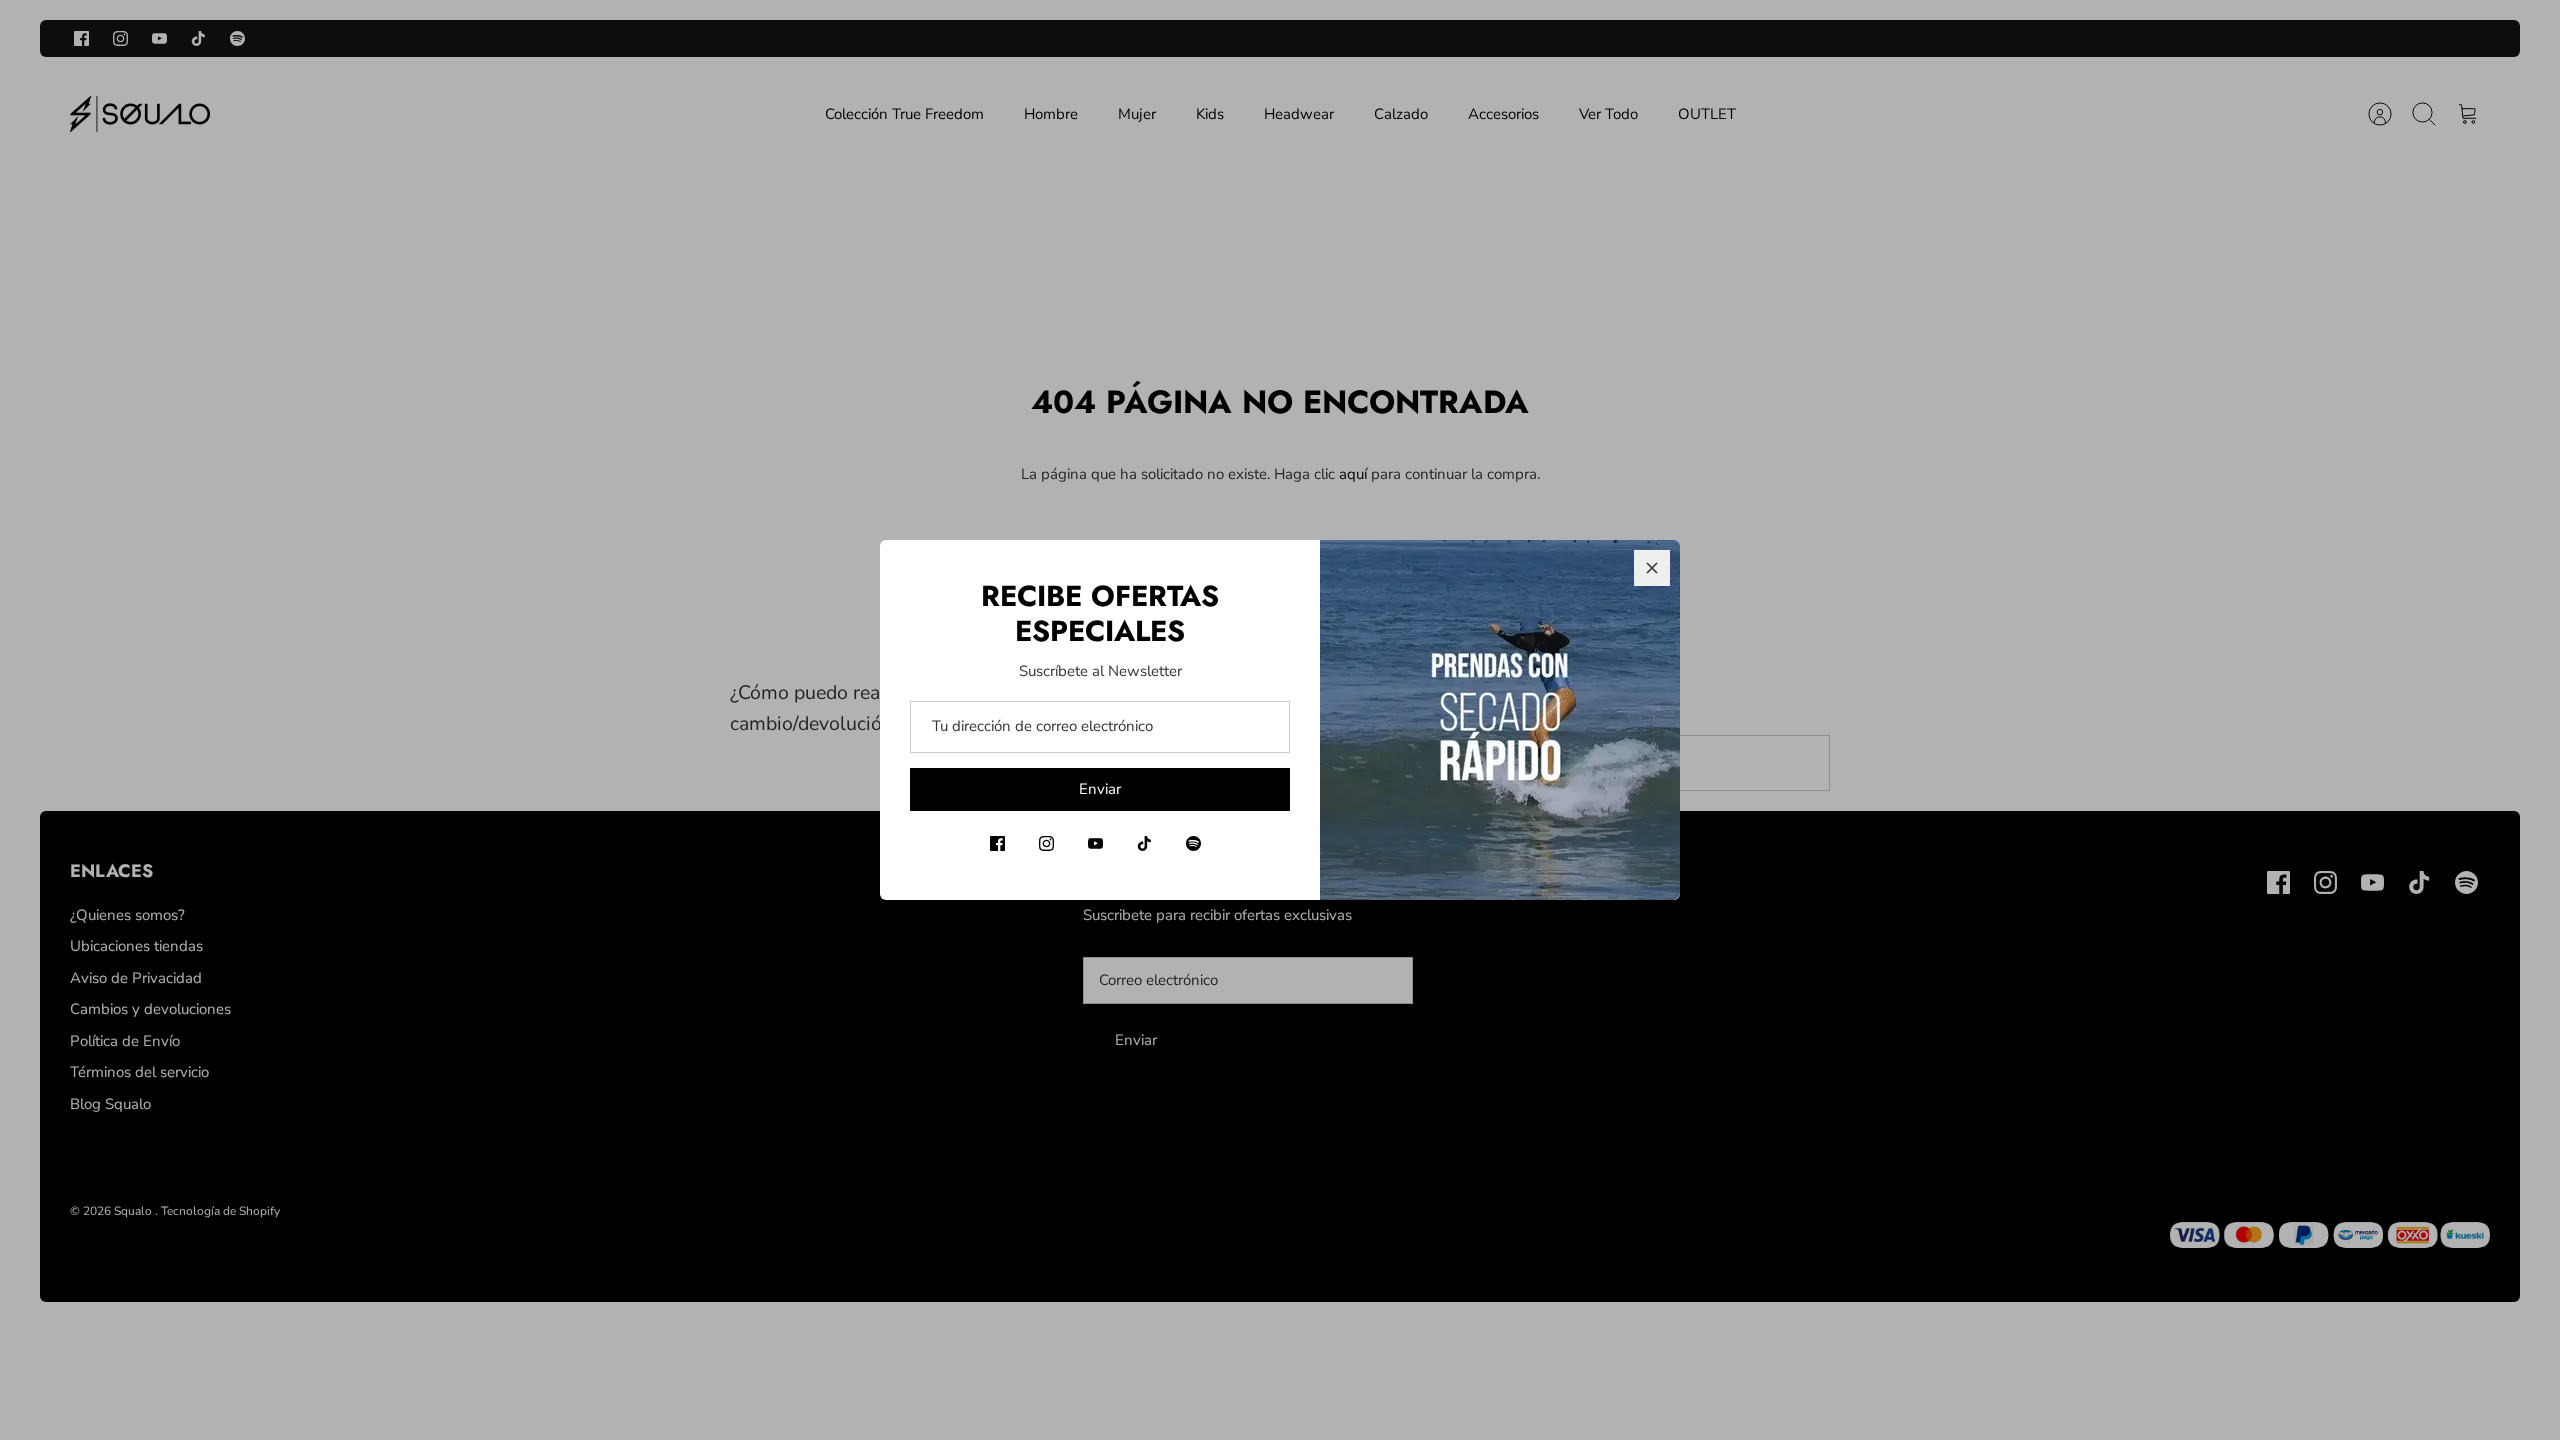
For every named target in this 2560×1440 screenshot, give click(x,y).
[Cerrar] (1652, 568)
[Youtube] (1095, 843)
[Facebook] (997, 843)
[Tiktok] (1144, 843)
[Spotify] (1193, 843)
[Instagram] (1046, 843)
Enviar (1100, 789)
